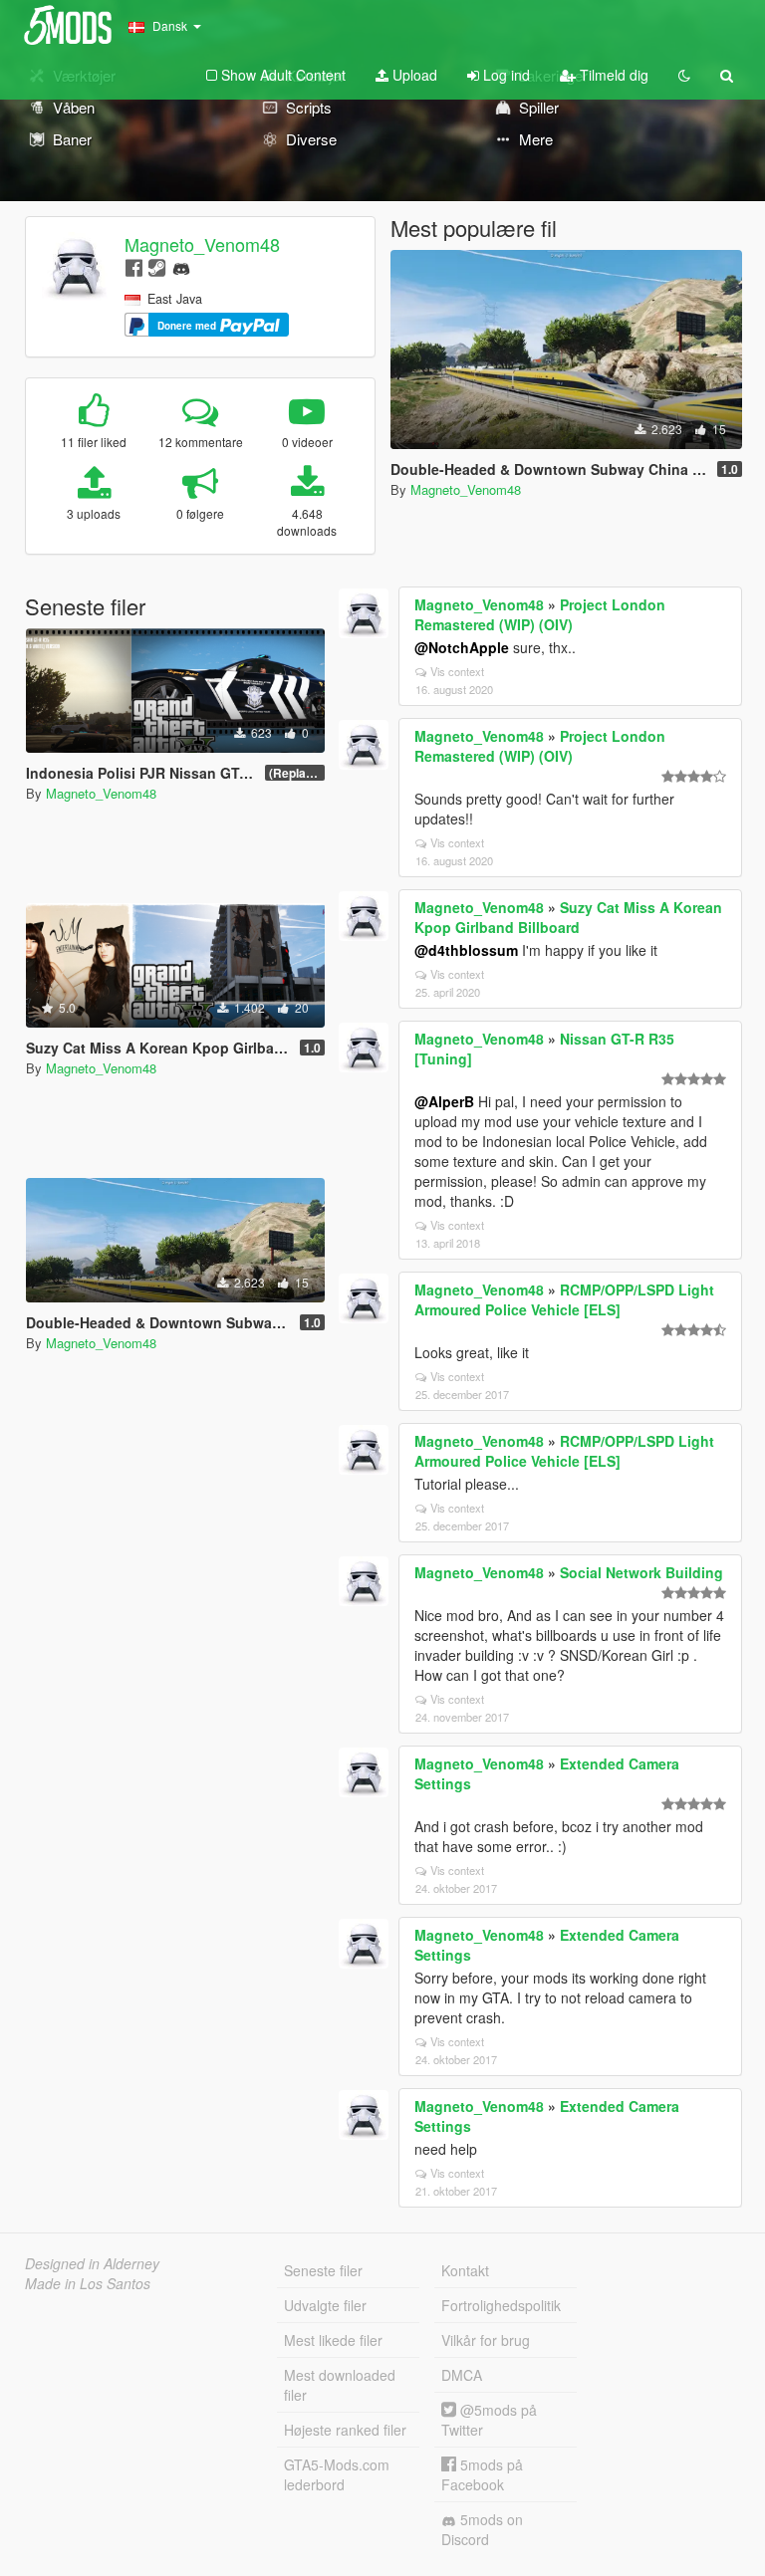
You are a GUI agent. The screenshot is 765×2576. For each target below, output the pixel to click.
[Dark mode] (684, 75)
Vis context (457, 671)
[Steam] (157, 266)
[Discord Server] (181, 266)
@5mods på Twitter (489, 2420)
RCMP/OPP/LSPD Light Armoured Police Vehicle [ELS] (564, 1299)
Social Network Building (641, 1572)
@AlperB (444, 1101)
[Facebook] (134, 266)
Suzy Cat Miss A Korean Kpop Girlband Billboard (568, 917)
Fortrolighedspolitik (501, 2305)
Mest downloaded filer (340, 2385)
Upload (413, 75)
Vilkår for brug (486, 2340)
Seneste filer (323, 2270)
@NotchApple (462, 647)
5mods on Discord (482, 2529)
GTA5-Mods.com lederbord (337, 2474)
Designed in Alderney (92, 2263)
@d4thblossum (466, 950)
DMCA (462, 2375)
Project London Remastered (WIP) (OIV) (540, 614)
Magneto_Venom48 (202, 244)
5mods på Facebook (482, 2474)
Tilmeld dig (612, 75)
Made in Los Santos (88, 2283)
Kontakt (465, 2270)
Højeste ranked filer (345, 2430)
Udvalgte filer (325, 2305)
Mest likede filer (333, 2340)
